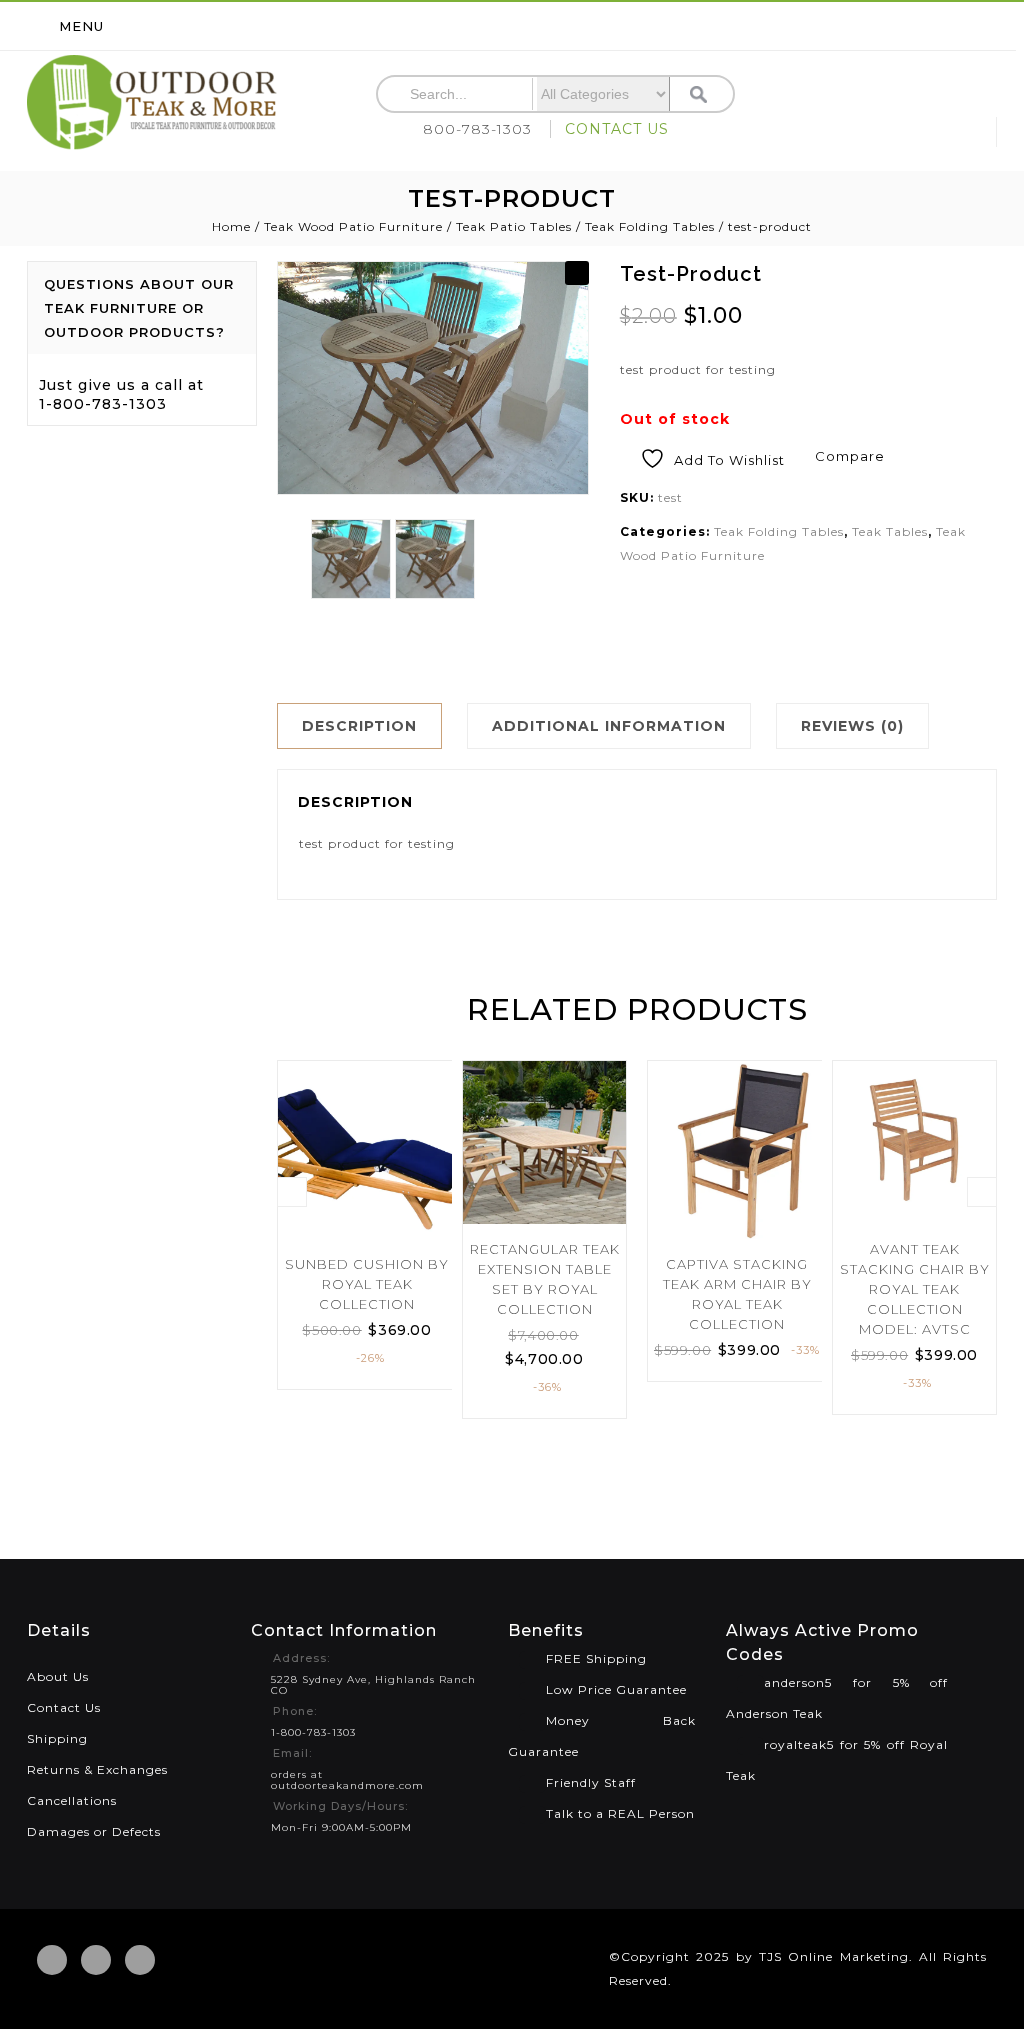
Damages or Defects (94, 1831)
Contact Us (64, 1707)
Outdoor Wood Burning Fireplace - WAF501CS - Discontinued (986, 309)
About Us (58, 1676)
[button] (577, 273)
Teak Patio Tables (514, 226)
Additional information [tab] (609, 726)
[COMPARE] (429, 1114)
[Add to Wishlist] (429, 1077)
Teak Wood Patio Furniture (353, 226)
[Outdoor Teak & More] (152, 103)
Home (231, 226)
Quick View (429, 1151)
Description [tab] (359, 726)
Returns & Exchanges (97, 1769)
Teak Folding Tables (650, 226)
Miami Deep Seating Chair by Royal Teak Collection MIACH (964, 309)
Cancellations (72, 1800)
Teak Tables (890, 531)
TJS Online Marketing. (836, 1956)
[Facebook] (52, 1960)
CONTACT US (617, 129)
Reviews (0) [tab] (852, 726)
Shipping (57, 1738)
